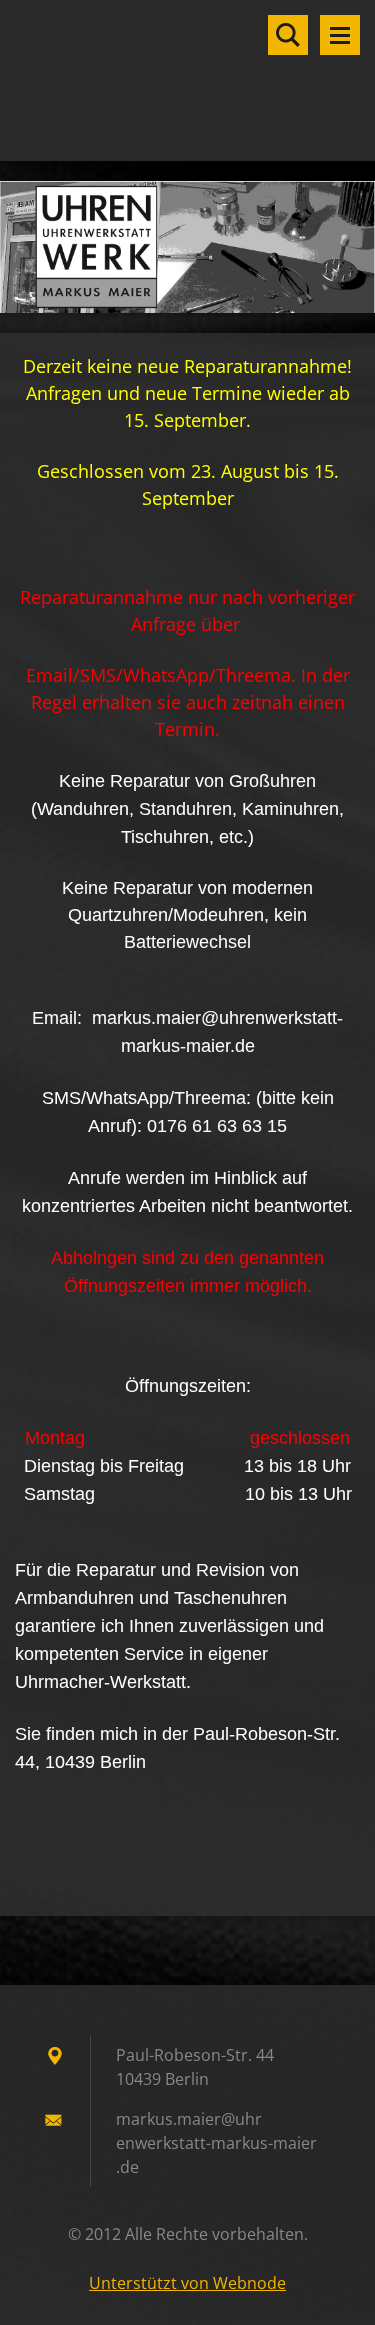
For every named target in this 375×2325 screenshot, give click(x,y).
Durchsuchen (288, 35)
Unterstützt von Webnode (187, 2283)
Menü (340, 35)
